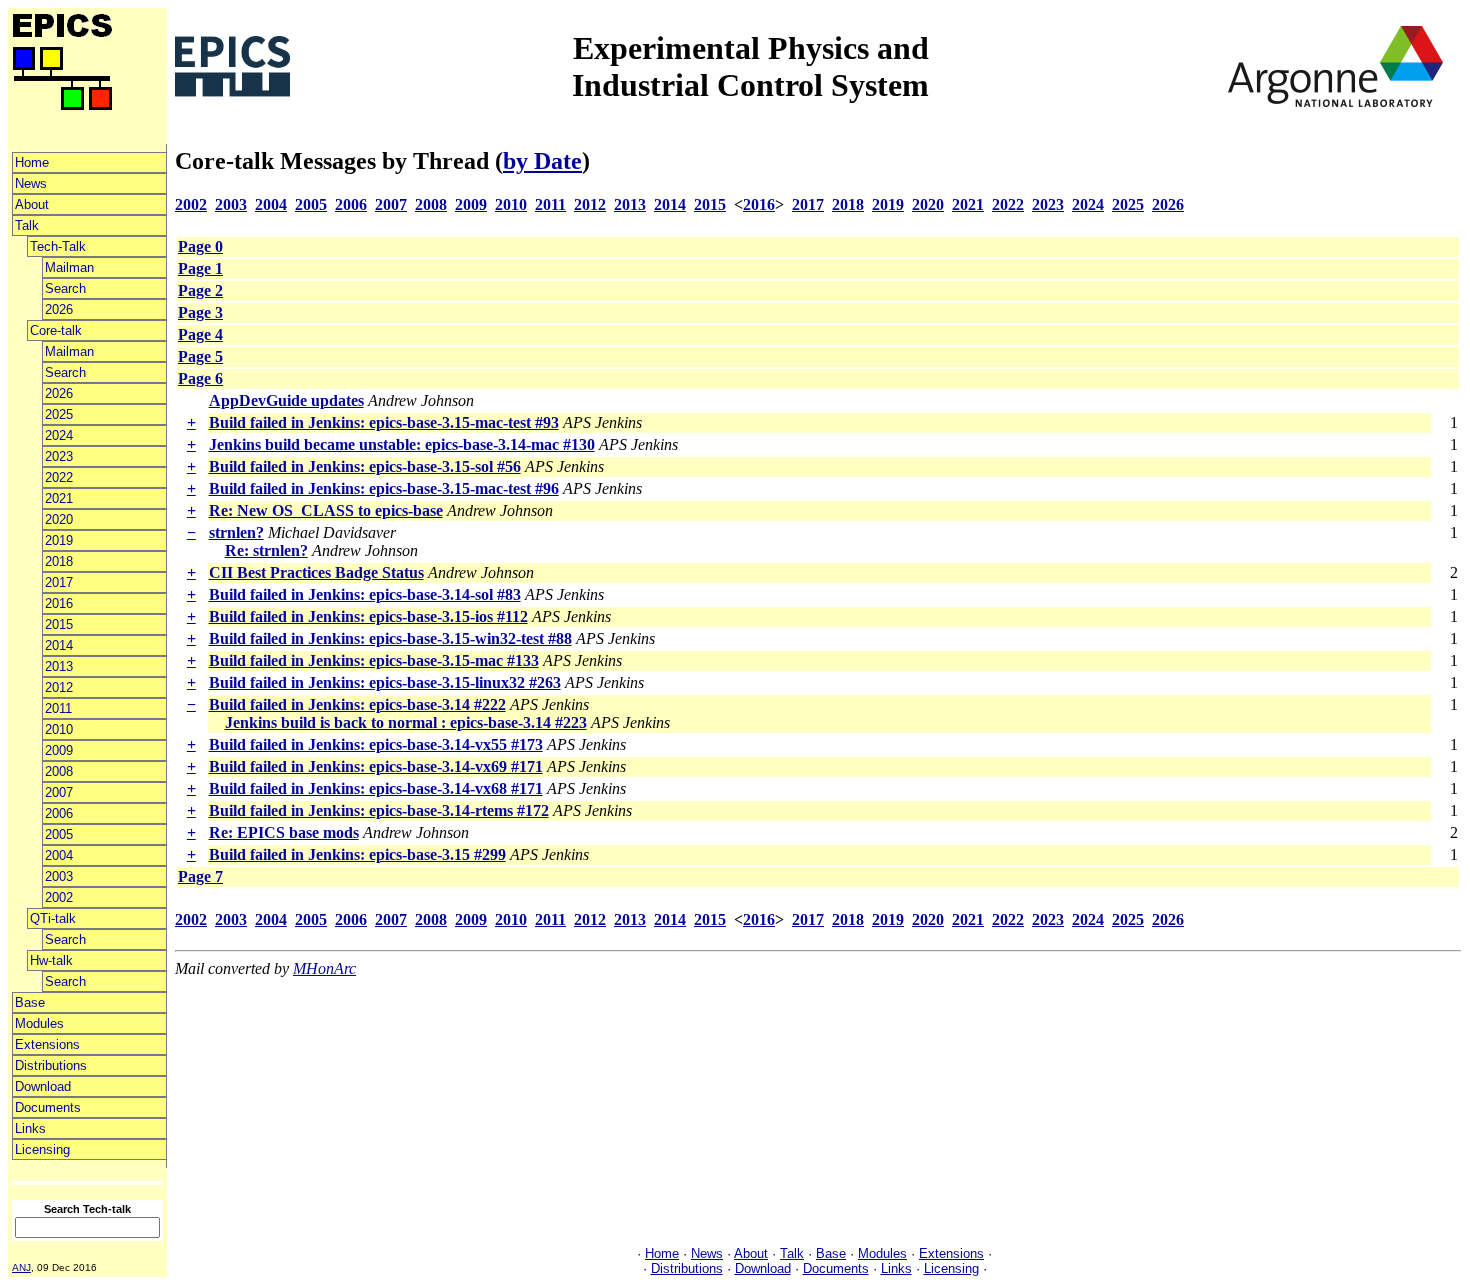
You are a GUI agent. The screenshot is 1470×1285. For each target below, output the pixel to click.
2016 (59, 603)
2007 (59, 792)
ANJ (21, 1267)
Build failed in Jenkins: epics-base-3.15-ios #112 (368, 616)
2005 (59, 834)
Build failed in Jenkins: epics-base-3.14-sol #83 (365, 594)
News (31, 183)
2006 (59, 813)
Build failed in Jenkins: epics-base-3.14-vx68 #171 (376, 788)
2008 (59, 771)
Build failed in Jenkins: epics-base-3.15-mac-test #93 (384, 422)
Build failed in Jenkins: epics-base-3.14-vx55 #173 (376, 744)
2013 (59, 666)
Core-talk (56, 330)
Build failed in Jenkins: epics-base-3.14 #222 (357, 704)
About (32, 204)
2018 (59, 561)
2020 (59, 519)
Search (65, 288)
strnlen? (236, 532)
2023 (59, 456)
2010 (59, 729)
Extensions (47, 1044)
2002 (59, 897)
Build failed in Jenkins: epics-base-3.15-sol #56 (365, 466)
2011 (58, 708)
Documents (48, 1107)
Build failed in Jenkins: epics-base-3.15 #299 (357, 854)
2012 (59, 687)
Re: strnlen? (266, 550)
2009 (59, 750)
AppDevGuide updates (286, 400)
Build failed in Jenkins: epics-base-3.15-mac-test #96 (384, 488)
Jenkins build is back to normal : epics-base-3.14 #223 (406, 722)
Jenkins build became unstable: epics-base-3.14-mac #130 (402, 444)
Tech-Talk (58, 246)
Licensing (42, 1149)
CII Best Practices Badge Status (316, 572)
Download (43, 1086)
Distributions (51, 1065)
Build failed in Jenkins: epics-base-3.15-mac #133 (374, 660)
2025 (59, 414)
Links (30, 1128)
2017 (59, 582)
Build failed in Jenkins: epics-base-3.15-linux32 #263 (385, 682)
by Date (542, 161)
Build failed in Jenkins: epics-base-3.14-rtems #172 (379, 810)
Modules (39, 1023)
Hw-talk (51, 960)
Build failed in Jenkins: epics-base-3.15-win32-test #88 (390, 638)
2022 (59, 477)
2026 (59, 309)
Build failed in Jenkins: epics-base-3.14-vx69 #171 (376, 766)
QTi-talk (53, 918)
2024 (59, 435)
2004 (59, 855)
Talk (27, 225)
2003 (59, 876)
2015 (59, 624)
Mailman (69, 267)
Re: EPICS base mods (284, 832)
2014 (59, 645)
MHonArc (324, 968)
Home (32, 162)
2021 (59, 498)
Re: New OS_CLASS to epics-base (326, 510)
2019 (59, 540)
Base (30, 1002)
